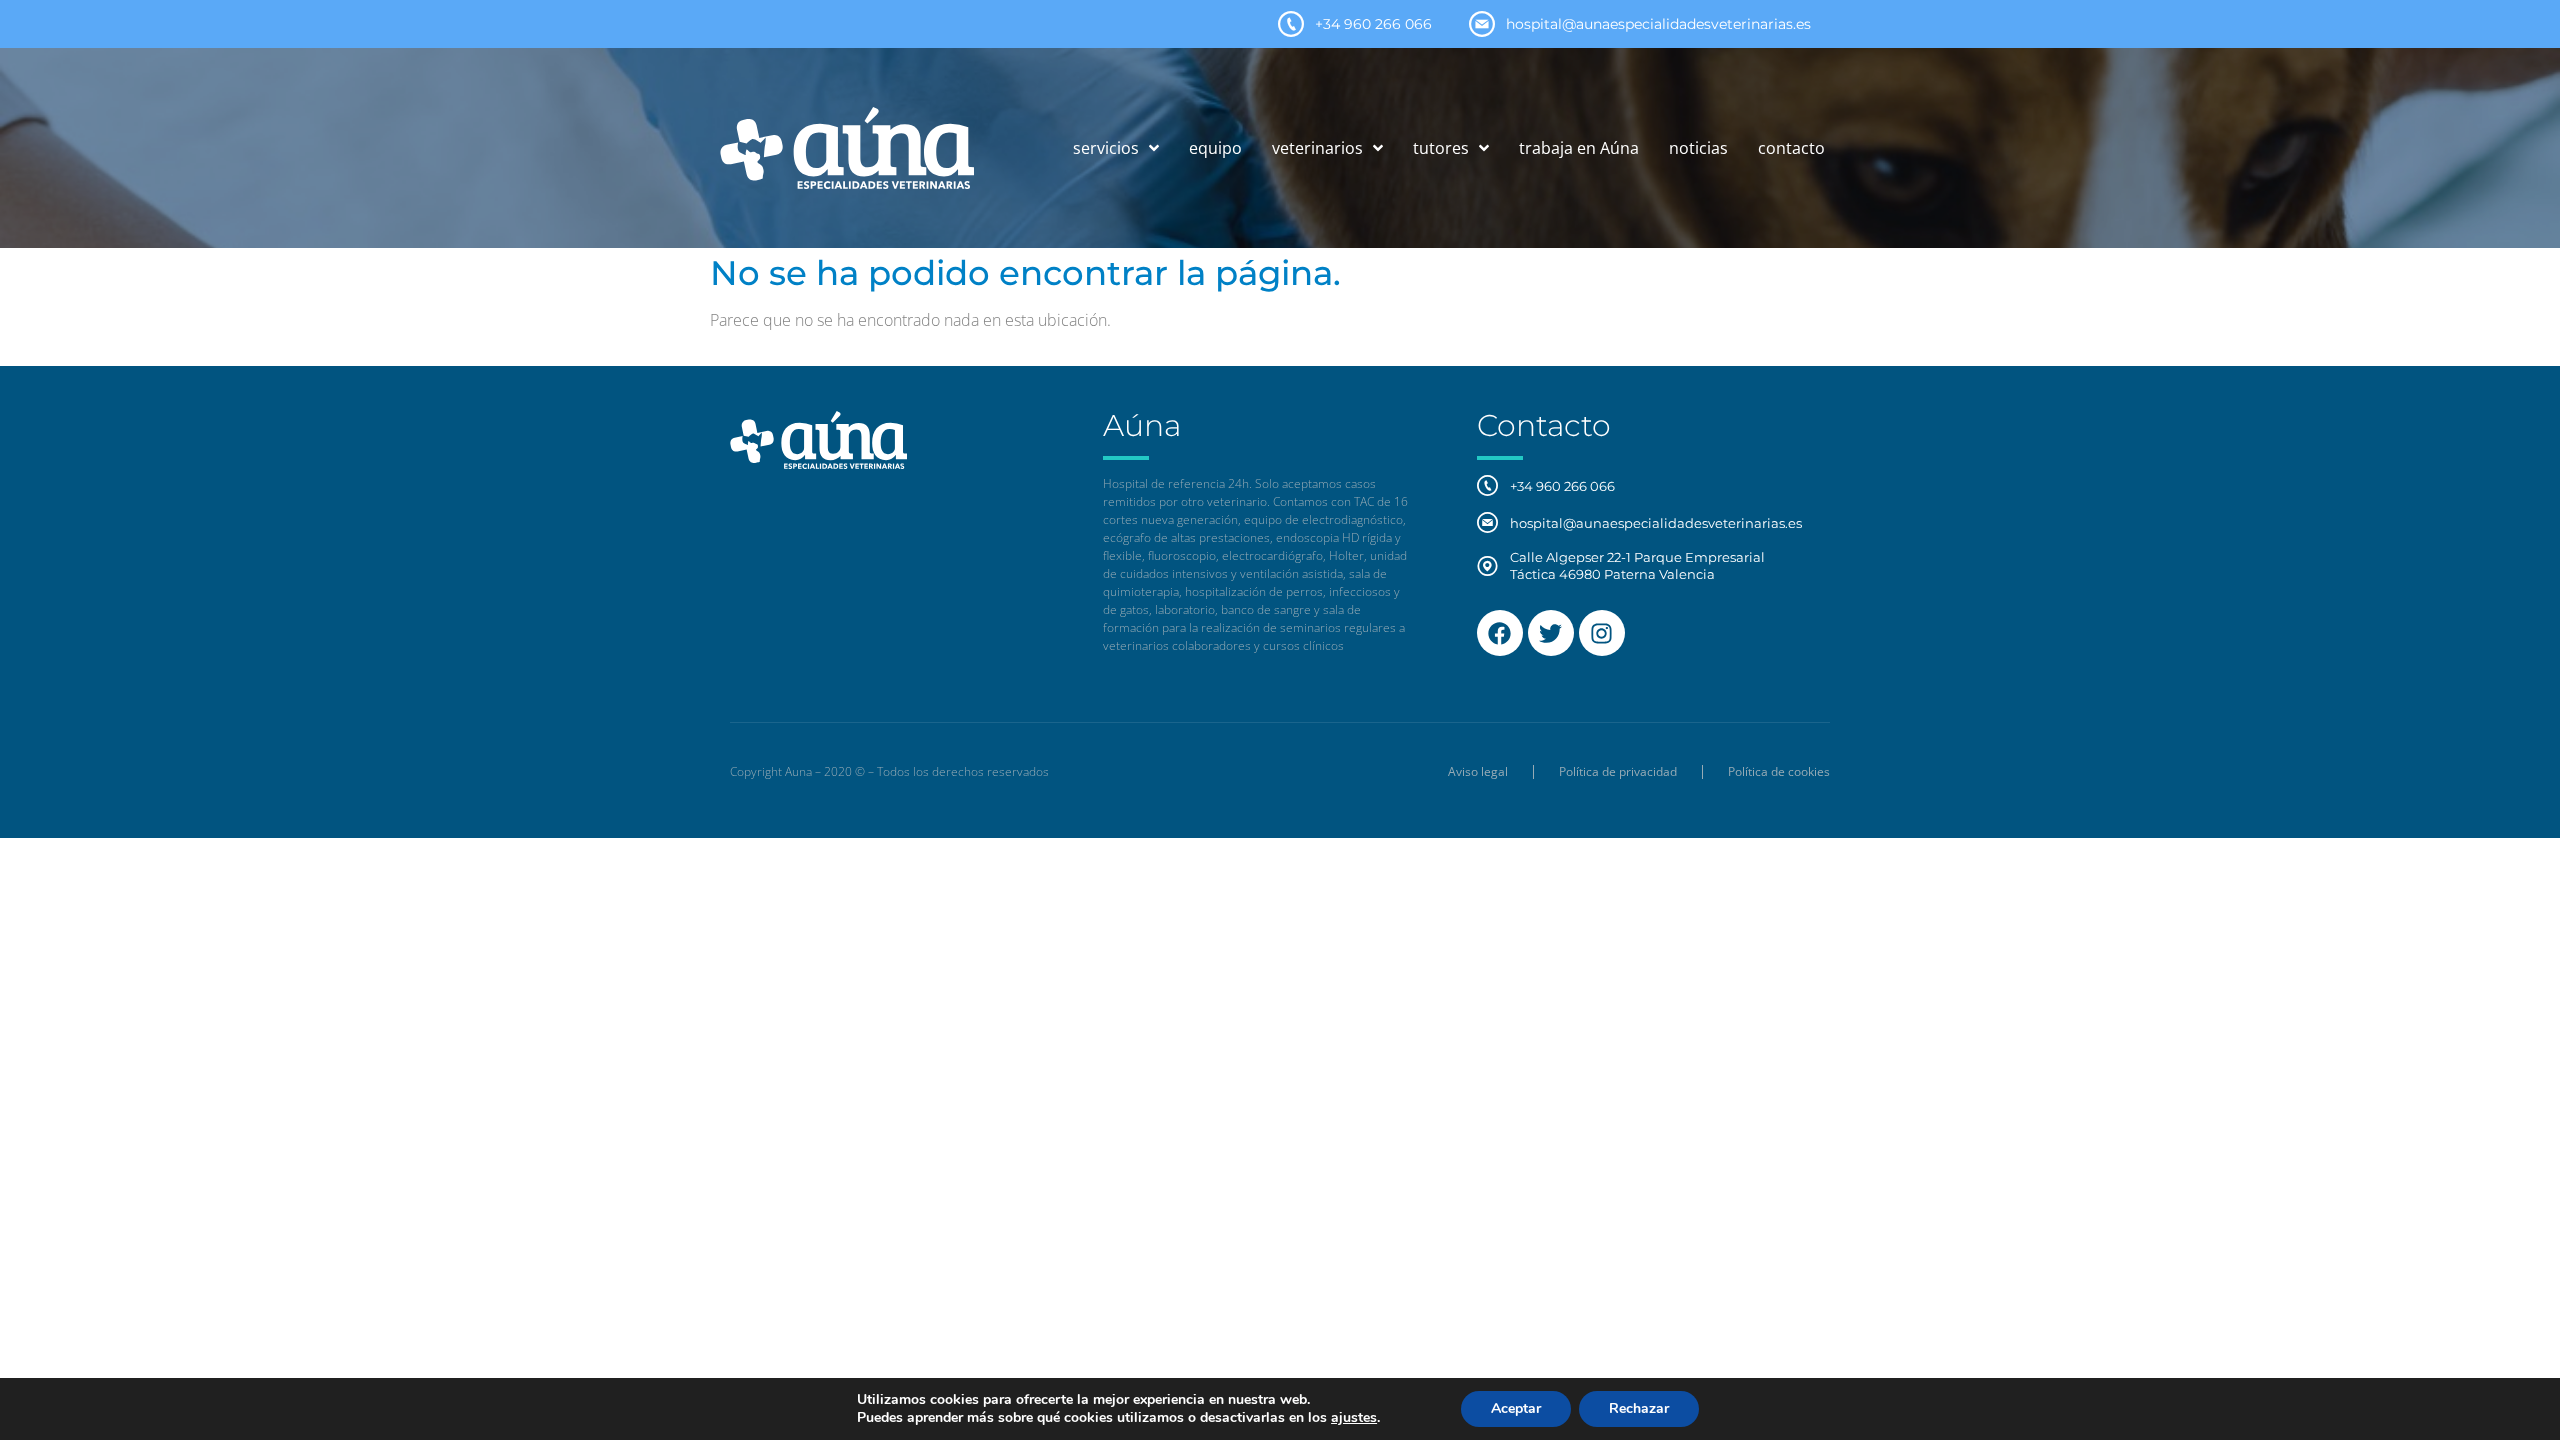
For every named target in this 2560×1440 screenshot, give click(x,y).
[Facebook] (1500, 633)
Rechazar (1639, 1408)
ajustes (1354, 1418)
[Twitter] (1551, 633)
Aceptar (1516, 1408)
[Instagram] (1602, 633)
